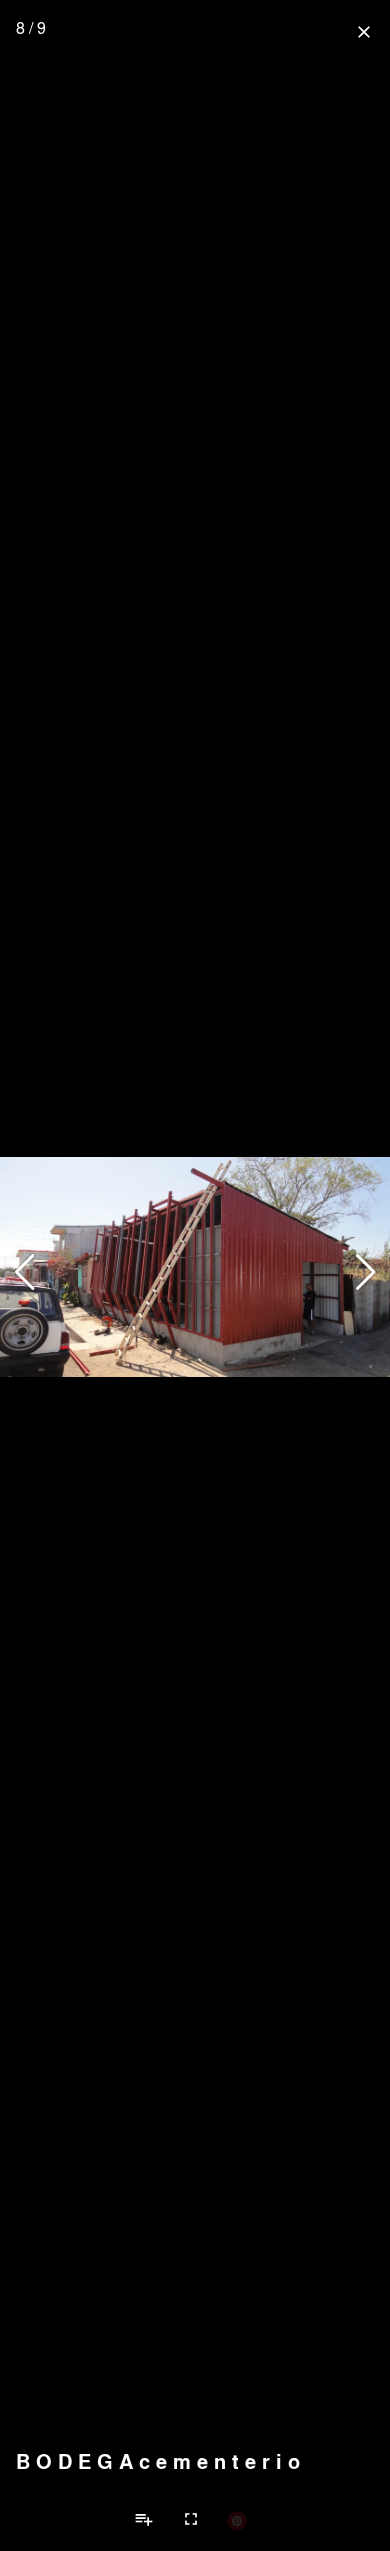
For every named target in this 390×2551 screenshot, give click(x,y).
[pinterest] (237, 2520)
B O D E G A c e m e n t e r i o (158, 2461)
